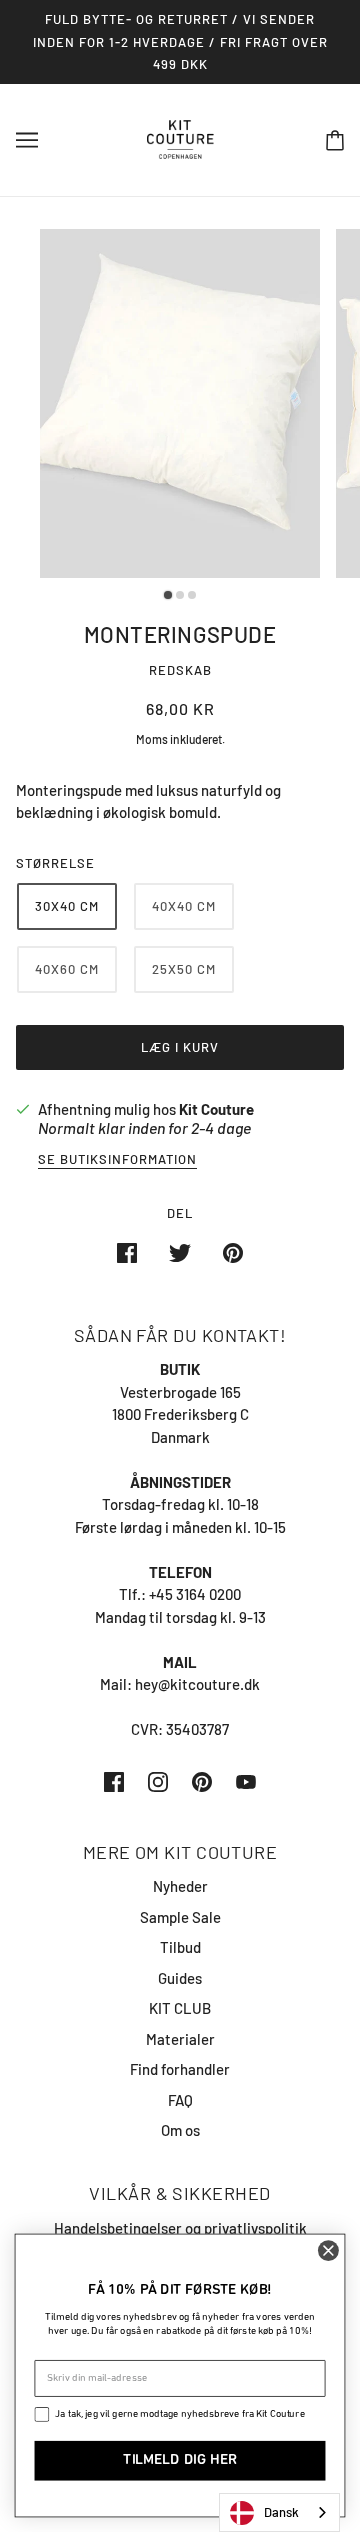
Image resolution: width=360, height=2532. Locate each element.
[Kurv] (335, 139)
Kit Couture (216, 1109)
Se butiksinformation (117, 1160)
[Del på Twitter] (180, 1251)
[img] (114, 1780)
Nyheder (180, 1886)
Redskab (180, 670)
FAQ (180, 2100)
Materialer (180, 2039)
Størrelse (55, 863)
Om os (180, 2130)
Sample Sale (180, 1917)
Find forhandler (180, 2069)
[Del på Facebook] (127, 1251)
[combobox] (279, 2512)
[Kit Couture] (180, 137)
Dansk (281, 2512)
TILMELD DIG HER (179, 2460)
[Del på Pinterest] (233, 1251)
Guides (180, 1978)
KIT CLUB (180, 2008)
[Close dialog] (328, 2251)
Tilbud (180, 1947)
